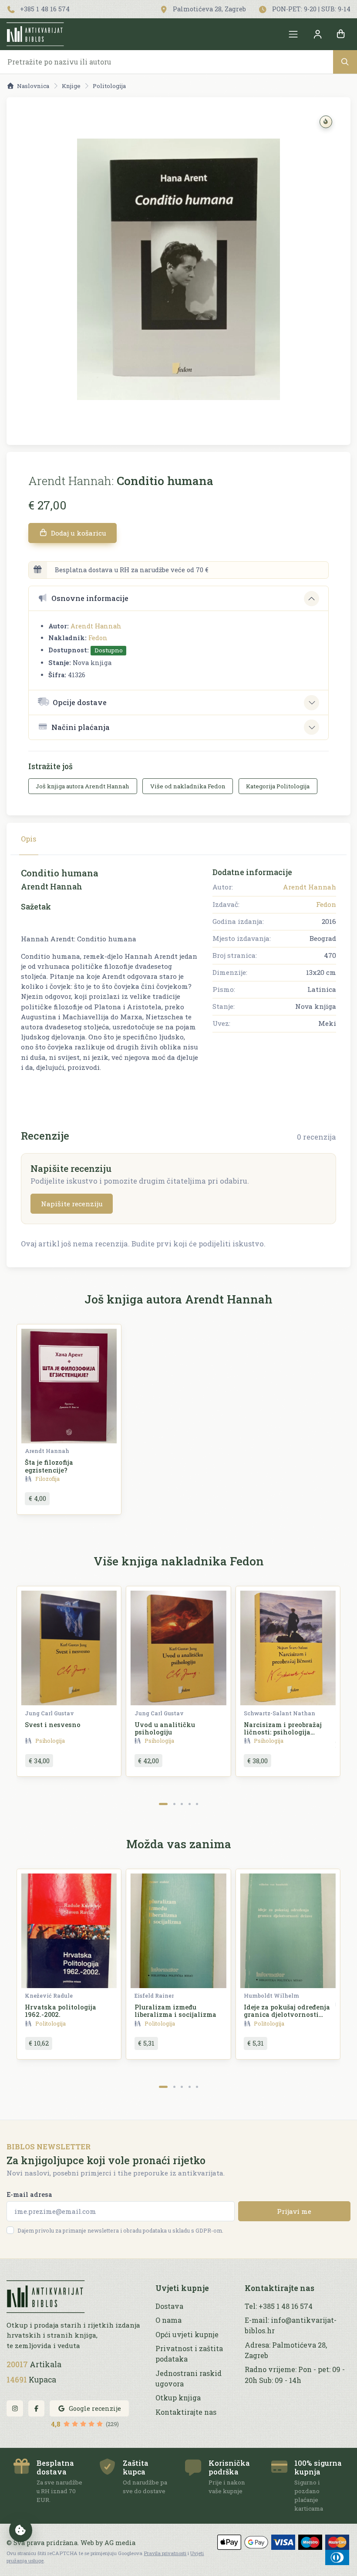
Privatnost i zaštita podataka (189, 2354)
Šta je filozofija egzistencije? (49, 1466)
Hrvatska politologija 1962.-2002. (61, 2011)
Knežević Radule (49, 1996)
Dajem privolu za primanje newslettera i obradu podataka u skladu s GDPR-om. (120, 2230)
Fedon (98, 638)
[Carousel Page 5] (197, 1804)
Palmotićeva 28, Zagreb (209, 9)
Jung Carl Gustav (49, 1713)
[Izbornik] (293, 34)
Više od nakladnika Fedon (188, 786)
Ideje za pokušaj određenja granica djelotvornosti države (287, 2015)
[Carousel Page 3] (182, 1804)
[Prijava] (317, 34)
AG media (120, 2543)
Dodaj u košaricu (78, 533)
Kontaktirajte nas (186, 2412)
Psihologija (50, 1741)
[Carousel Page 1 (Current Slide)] (163, 1804)
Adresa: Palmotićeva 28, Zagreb (286, 2350)
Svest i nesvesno (53, 1725)
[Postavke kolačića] (21, 2530)
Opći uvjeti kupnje (187, 2334)
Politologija (109, 86)
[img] (326, 122)
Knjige (71, 86)
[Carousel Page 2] (174, 1804)
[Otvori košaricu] (341, 34)
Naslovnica (33, 86)
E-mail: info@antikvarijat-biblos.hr (291, 2325)
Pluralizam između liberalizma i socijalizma (175, 2011)
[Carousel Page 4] (190, 1804)
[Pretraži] (345, 62)
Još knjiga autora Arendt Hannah (83, 786)
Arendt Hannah (96, 626)
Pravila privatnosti (165, 2553)
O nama (168, 2320)
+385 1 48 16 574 (44, 9)
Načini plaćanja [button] (81, 727)
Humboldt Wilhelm (271, 1996)
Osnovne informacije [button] (90, 598)
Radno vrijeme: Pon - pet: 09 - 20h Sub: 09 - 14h (295, 2374)
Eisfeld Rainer (154, 1996)
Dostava (169, 2306)
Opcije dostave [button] (80, 702)
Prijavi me (294, 2211)
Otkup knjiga (178, 2398)
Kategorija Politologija (278, 786)
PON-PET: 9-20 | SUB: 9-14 (310, 9)
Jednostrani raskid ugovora (189, 2378)
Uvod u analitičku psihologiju (165, 1728)
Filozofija (47, 1479)
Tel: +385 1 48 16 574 (279, 2306)
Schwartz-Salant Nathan (280, 1713)
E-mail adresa (29, 2194)
